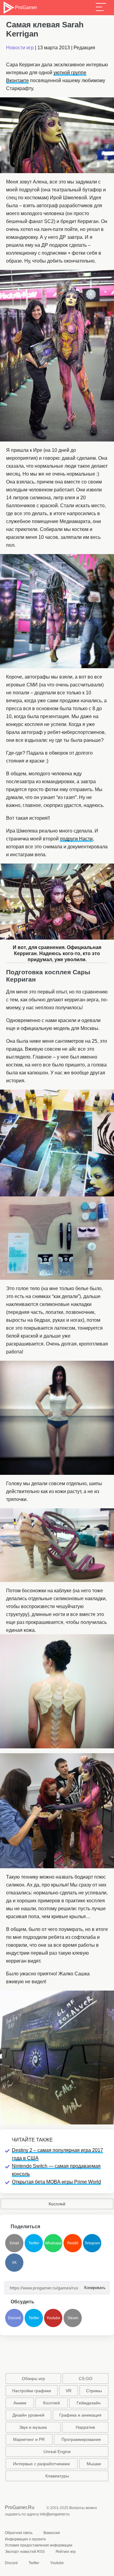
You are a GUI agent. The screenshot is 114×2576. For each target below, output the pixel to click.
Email (14, 2243)
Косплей (57, 2204)
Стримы (94, 2391)
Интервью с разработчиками (41, 2464)
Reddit (73, 2243)
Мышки (94, 2464)
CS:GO (86, 2379)
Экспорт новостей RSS (25, 2552)
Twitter (34, 2243)
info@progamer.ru (55, 2514)
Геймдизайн (89, 2403)
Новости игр (20, 48)
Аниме (20, 2403)
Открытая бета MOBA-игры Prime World (56, 2182)
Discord (14, 2318)
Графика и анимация (80, 2415)
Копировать (93, 2286)
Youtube (53, 2318)
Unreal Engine (57, 2452)
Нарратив (85, 2427)
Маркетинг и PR (29, 2439)
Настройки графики (32, 2391)
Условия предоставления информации (39, 2545)
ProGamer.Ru (20, 2507)
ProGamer (26, 7)
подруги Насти (76, 839)
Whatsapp (53, 2243)
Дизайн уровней (28, 2415)
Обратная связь (19, 2533)
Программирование (81, 2439)
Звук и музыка (33, 2427)
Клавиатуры (57, 2476)
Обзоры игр (33, 2379)
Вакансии (52, 2533)
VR (69, 2391)
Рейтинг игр (66, 2552)
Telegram (92, 2243)
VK (14, 2263)
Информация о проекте (25, 2539)
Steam (73, 2318)
